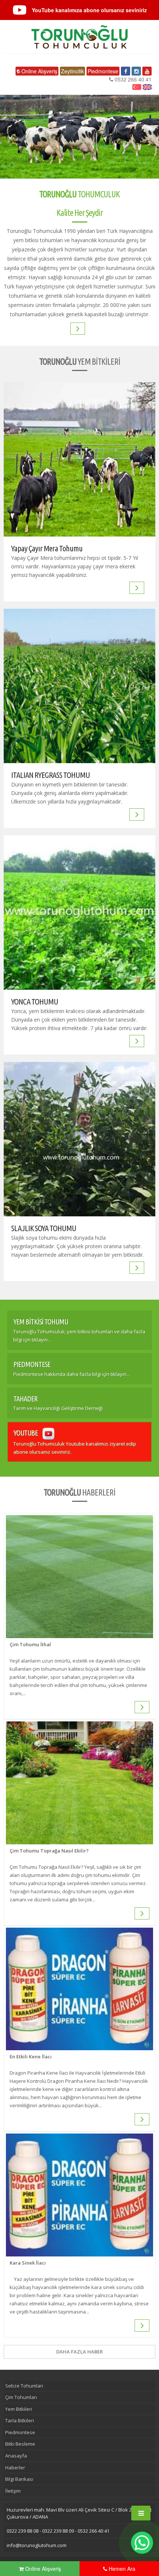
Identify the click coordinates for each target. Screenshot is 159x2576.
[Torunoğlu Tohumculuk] (79, 37)
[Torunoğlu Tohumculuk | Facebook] (126, 71)
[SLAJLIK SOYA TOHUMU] (79, 1139)
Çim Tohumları (21, 2397)
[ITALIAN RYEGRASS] (79, 686)
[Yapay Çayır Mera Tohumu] (79, 459)
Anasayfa (16, 2456)
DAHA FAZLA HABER (79, 2352)
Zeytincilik (72, 71)
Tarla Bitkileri (20, 2420)
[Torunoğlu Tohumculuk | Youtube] (147, 71)
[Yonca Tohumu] (79, 913)
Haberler (15, 2468)
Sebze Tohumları (24, 2386)
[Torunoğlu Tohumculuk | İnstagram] (136, 71)
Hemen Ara (121, 2569)
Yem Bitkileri (19, 2409)
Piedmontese (103, 71)
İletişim (13, 2491)
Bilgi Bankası (19, 2479)
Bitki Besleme (20, 2444)
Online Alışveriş (39, 71)
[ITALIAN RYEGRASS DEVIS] (139, 814)
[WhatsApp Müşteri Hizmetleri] (142, 2543)
